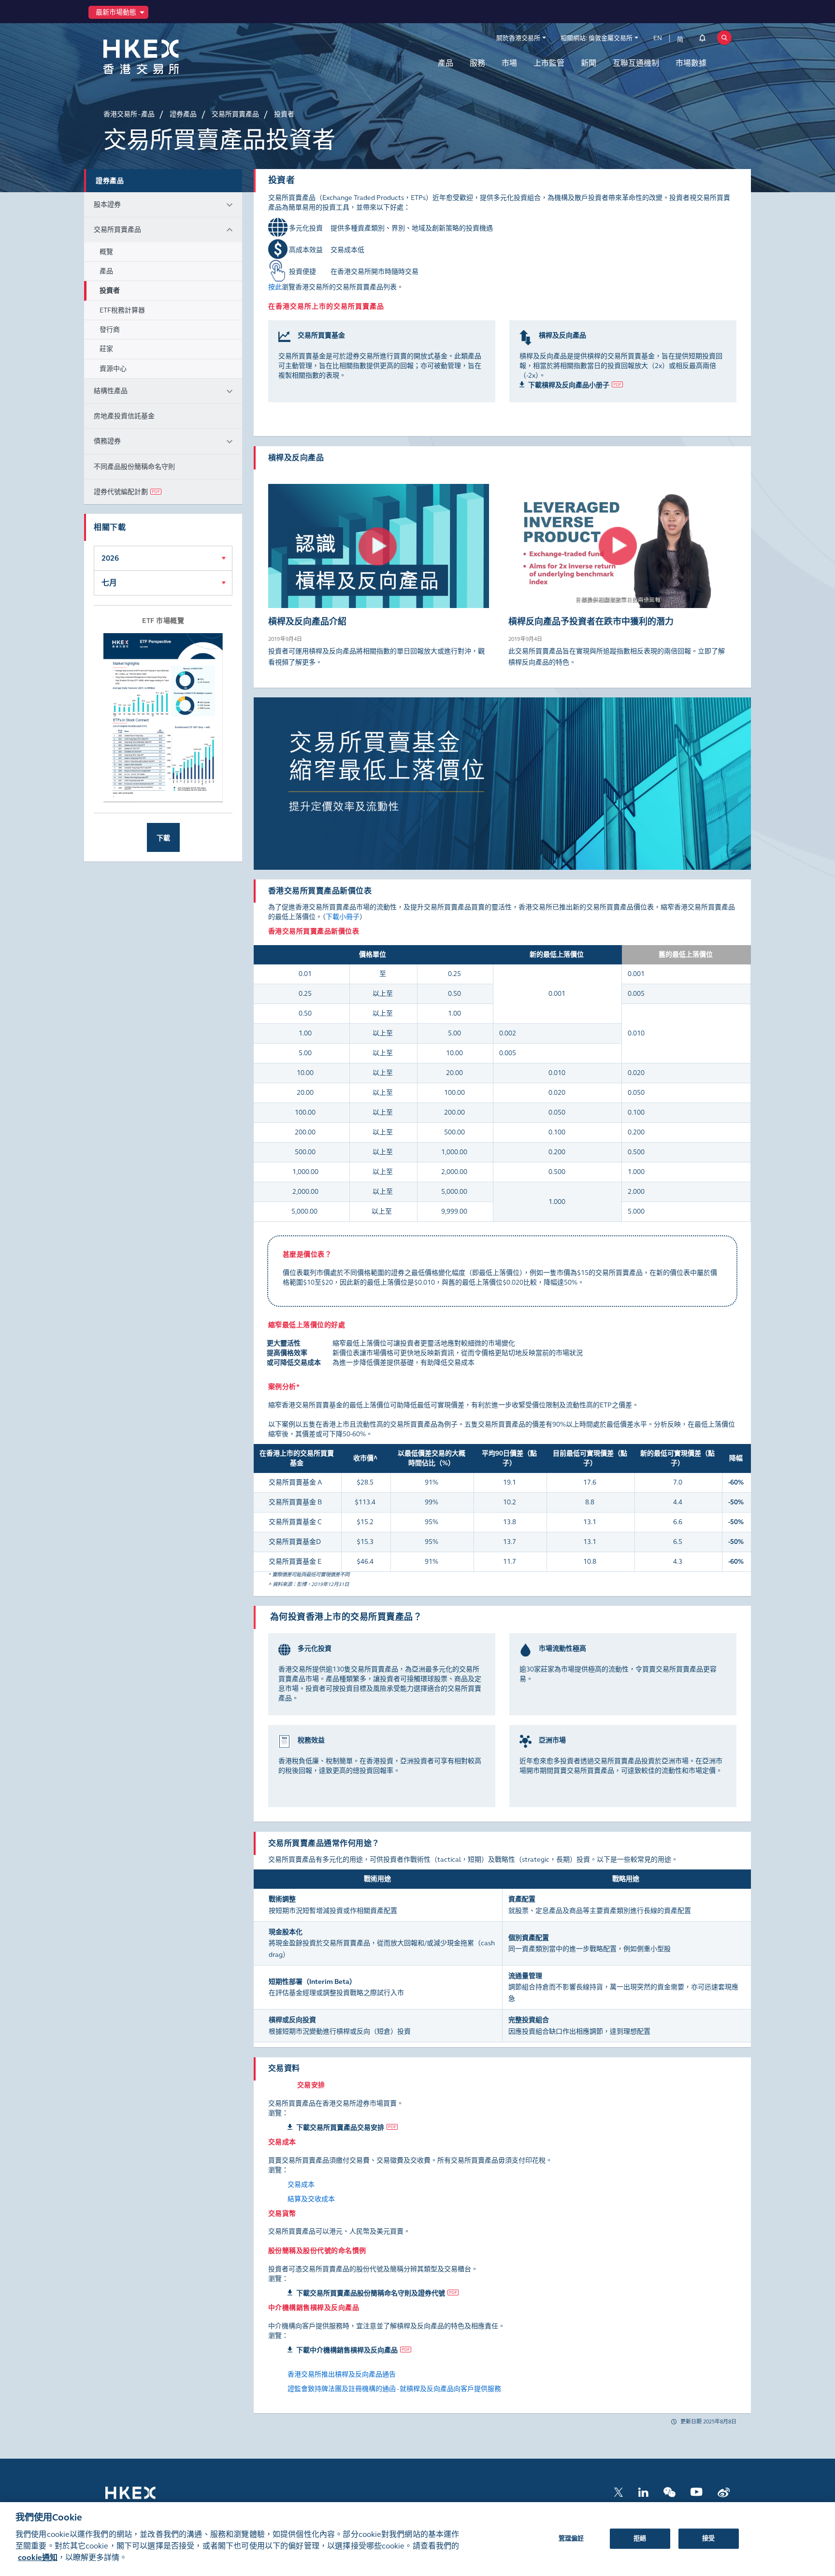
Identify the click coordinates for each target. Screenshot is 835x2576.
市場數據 (691, 63)
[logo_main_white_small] (143, 2498)
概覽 (106, 252)
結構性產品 (111, 391)
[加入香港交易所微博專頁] (724, 2491)
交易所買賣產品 (117, 230)
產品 (446, 63)
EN (658, 38)
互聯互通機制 (636, 63)
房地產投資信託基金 (124, 416)
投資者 (110, 290)
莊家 (106, 349)
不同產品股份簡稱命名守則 (134, 467)
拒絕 (640, 2538)
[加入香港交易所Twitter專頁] (619, 2491)
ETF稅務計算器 (122, 310)
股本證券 (107, 205)
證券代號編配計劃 (121, 492)
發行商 (110, 330)
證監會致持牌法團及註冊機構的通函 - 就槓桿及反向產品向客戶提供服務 (394, 2389)
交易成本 (301, 2185)
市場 (509, 63)
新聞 (589, 63)
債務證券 (107, 441)
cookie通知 (38, 2557)
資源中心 (113, 369)
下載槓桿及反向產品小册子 (569, 385)
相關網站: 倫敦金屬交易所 (597, 38)
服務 (477, 63)
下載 (163, 838)
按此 (275, 287)
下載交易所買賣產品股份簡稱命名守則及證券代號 (371, 2293)
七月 (109, 583)
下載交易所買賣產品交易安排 (340, 2128)
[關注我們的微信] (669, 2491)
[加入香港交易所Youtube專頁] (697, 2491)
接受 (708, 2538)
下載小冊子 (343, 917)
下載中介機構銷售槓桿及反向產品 (347, 2350)
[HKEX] (166, 57)
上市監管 (549, 63)
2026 (110, 558)
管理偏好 (571, 2538)
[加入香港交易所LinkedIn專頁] (643, 2491)
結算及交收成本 (311, 2199)
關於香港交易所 (518, 38)
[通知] (702, 40)
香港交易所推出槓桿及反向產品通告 (342, 2374)
